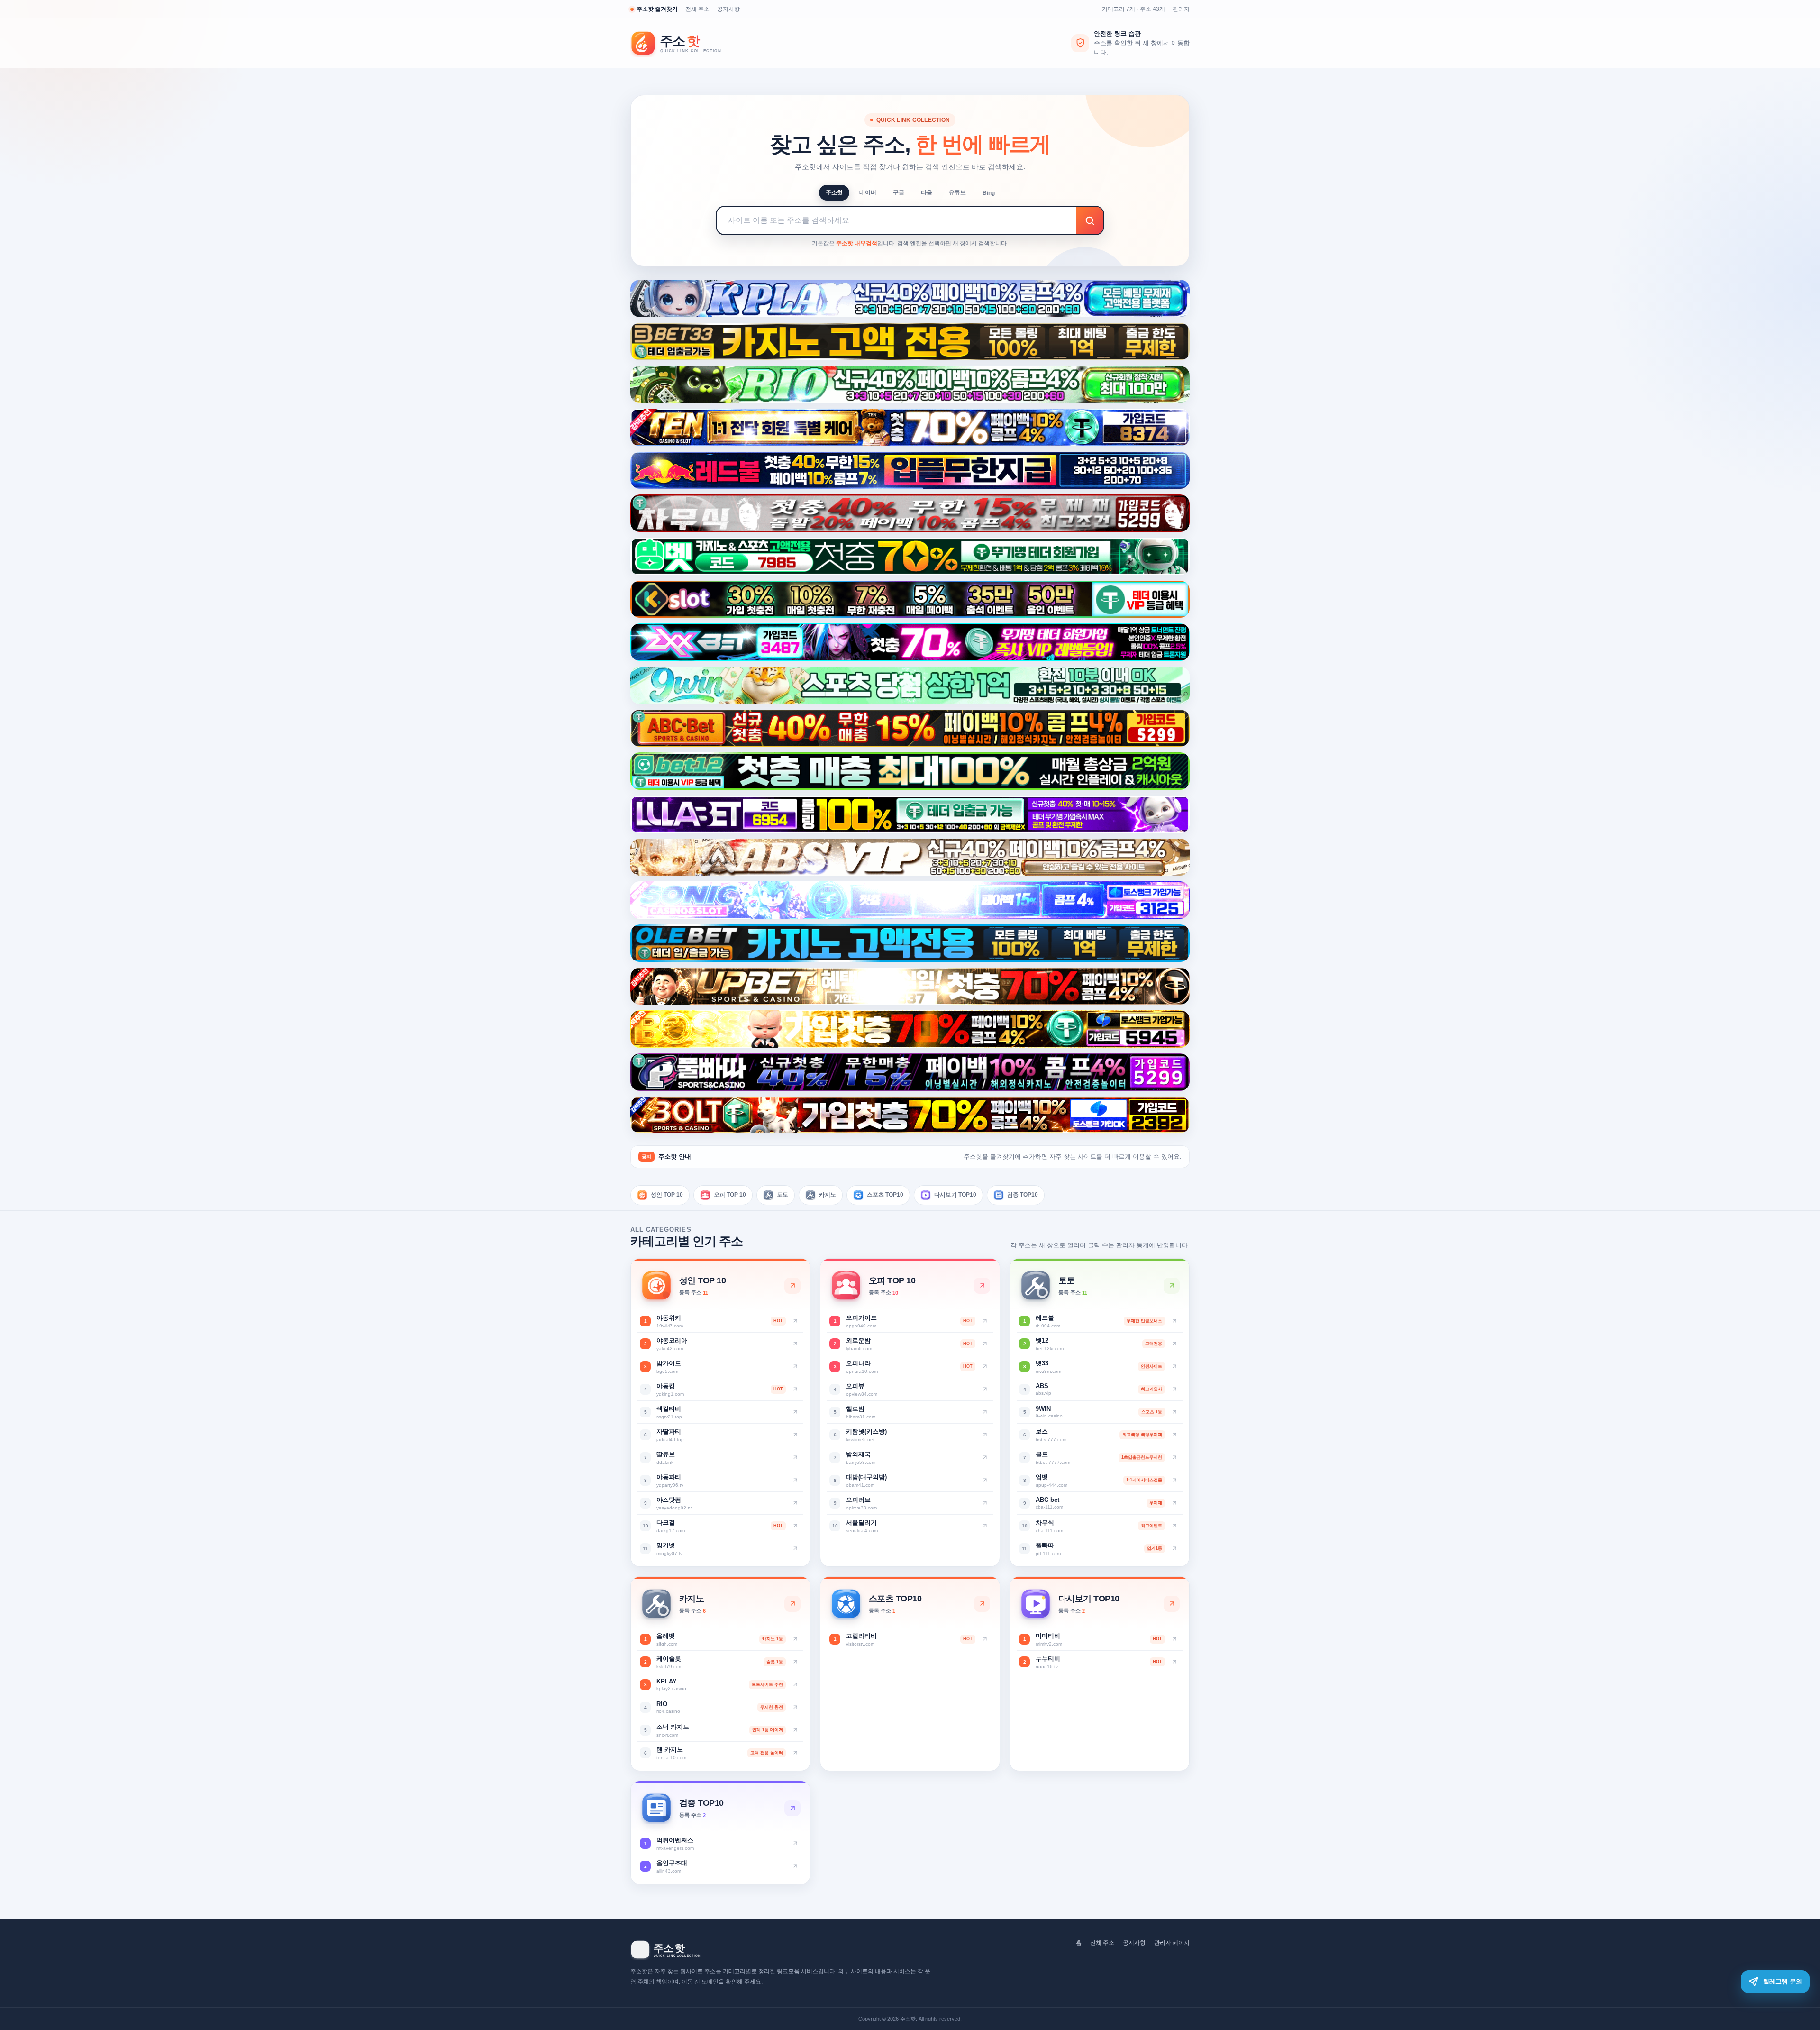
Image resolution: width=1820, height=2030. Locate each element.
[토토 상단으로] (1172, 1286)
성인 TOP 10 (667, 1195)
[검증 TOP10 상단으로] (792, 1808)
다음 (927, 192)
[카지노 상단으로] (792, 1604)
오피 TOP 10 (730, 1195)
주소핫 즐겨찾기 (657, 9)
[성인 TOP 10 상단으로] (792, 1286)
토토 (783, 1195)
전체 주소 (697, 9)
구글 (899, 192)
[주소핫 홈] (682, 43)
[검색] (1090, 220)
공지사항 (728, 9)
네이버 (868, 192)
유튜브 (957, 192)
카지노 (828, 1195)
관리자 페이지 (1172, 1943)
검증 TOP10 (1023, 1195)
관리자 (1181, 9)
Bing (989, 193)
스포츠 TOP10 (885, 1195)
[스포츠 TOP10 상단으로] (982, 1604)
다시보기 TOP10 (955, 1195)
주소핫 (834, 192)
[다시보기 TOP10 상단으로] (1172, 1604)
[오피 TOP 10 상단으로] (982, 1286)
